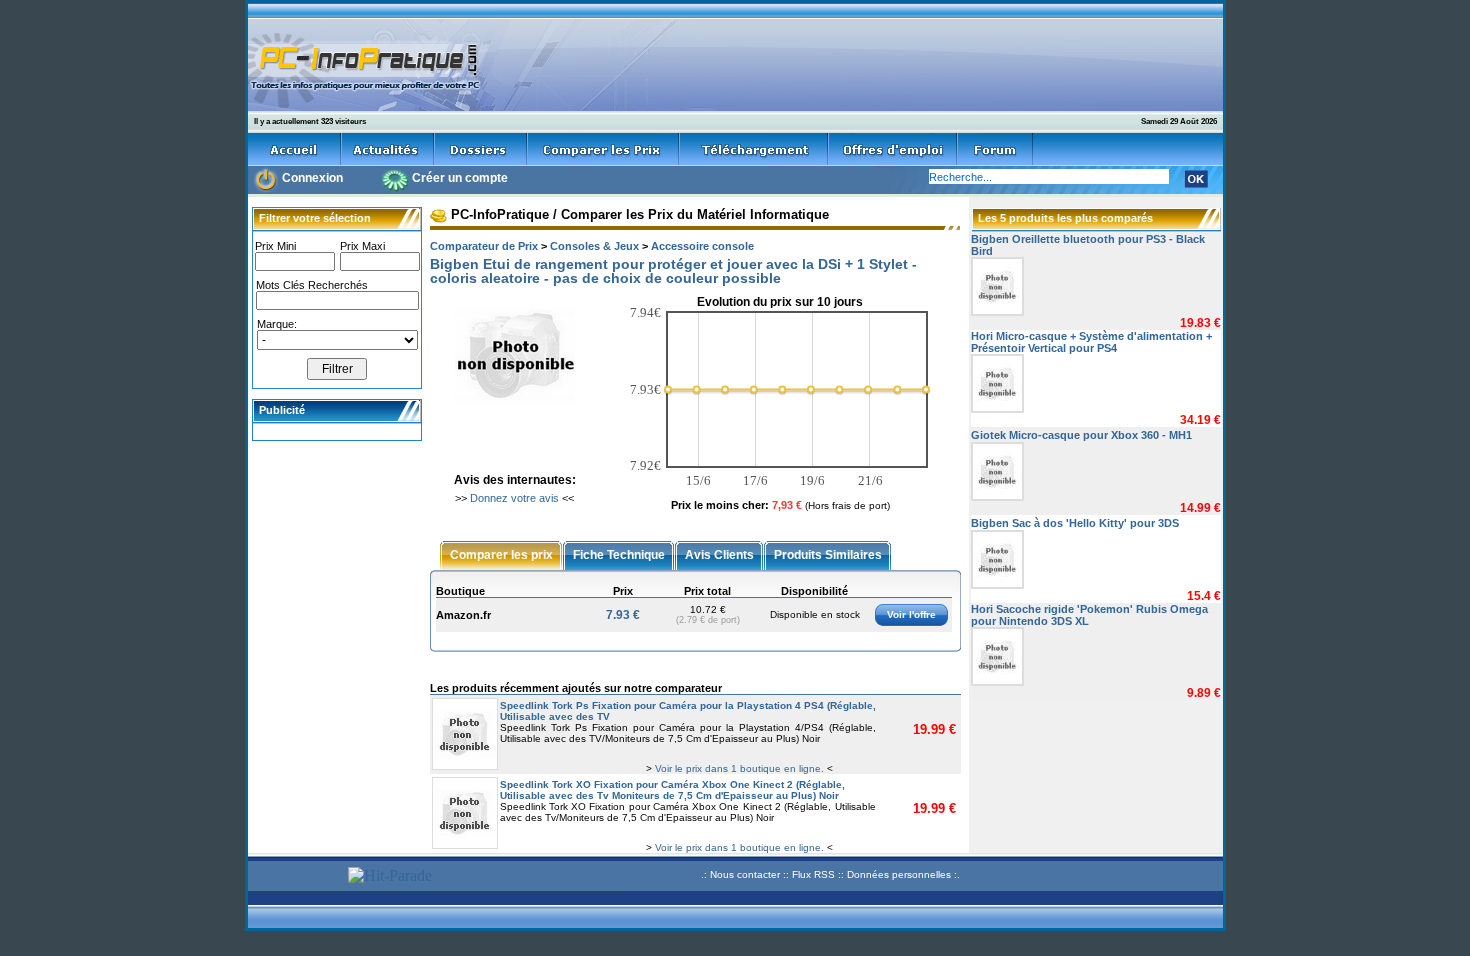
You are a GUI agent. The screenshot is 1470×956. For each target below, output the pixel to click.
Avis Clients (719, 554)
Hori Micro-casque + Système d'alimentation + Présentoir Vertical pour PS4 (1091, 342)
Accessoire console (702, 246)
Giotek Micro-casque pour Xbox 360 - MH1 (1081, 435)
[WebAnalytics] (295, 877)
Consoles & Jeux (594, 246)
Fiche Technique (619, 554)
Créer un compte (460, 178)
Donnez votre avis (514, 498)
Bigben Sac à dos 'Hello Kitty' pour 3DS (1075, 523)
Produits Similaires (828, 554)
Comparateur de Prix (484, 246)
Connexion (312, 178)
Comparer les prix (501, 554)
